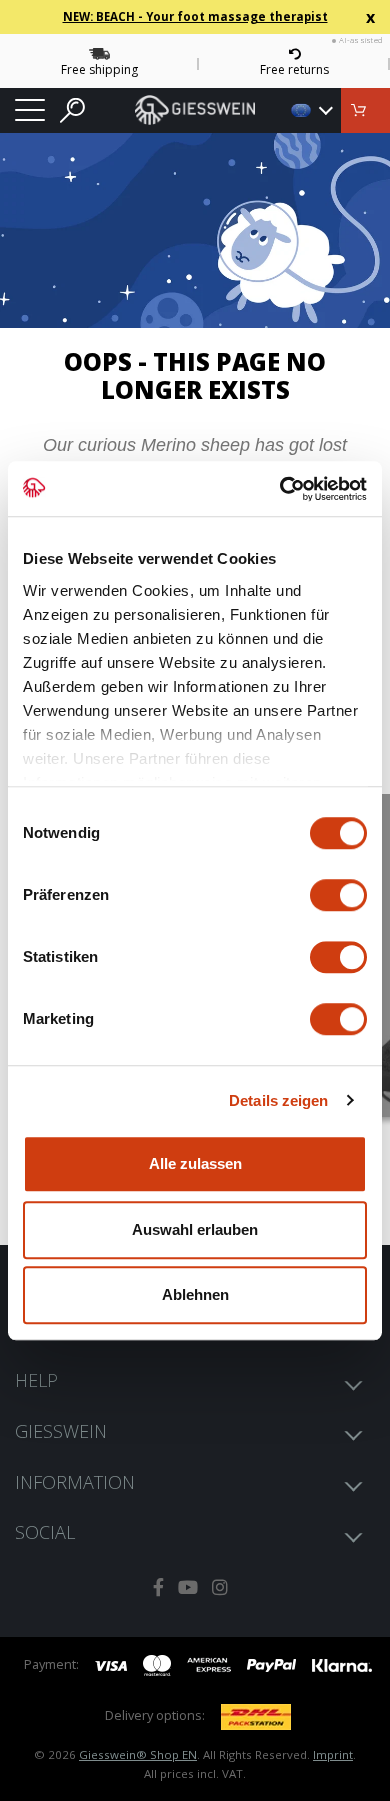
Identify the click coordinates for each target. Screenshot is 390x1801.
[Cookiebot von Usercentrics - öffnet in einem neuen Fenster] (280, 489)
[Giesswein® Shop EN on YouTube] (188, 1587)
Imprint (333, 1754)
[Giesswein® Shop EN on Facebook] (158, 1587)
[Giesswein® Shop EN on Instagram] (220, 1587)
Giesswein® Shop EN (138, 1754)
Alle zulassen (195, 1163)
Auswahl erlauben (195, 1229)
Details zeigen (278, 1100)
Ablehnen (195, 1294)
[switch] (338, 895)
